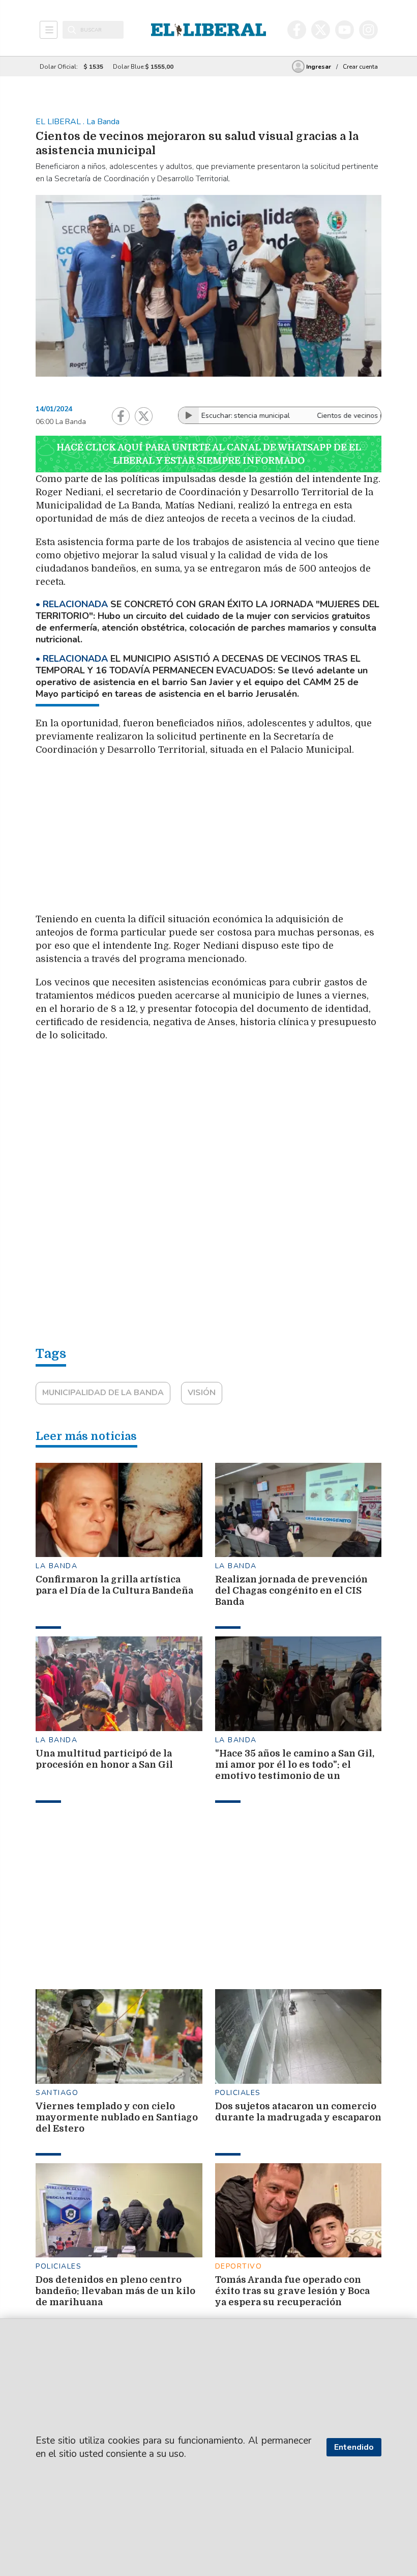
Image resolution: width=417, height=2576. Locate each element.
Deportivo (239, 2266)
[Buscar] (72, 30)
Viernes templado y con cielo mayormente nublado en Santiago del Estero (117, 2117)
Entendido (354, 2447)
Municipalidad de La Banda (103, 1393)
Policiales (238, 2093)
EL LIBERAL (59, 122)
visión (202, 1393)
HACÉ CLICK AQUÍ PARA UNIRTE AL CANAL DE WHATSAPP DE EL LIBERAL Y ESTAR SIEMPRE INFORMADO (209, 454)
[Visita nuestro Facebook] (297, 30)
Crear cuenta (360, 67)
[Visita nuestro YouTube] (345, 30)
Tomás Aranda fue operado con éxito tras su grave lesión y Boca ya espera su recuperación (292, 2291)
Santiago (57, 2093)
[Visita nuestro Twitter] (321, 30)
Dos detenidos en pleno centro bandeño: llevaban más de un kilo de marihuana (115, 2291)
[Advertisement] (226, 838)
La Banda (56, 1566)
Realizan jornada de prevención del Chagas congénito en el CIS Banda (291, 1591)
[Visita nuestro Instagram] (368, 30)
